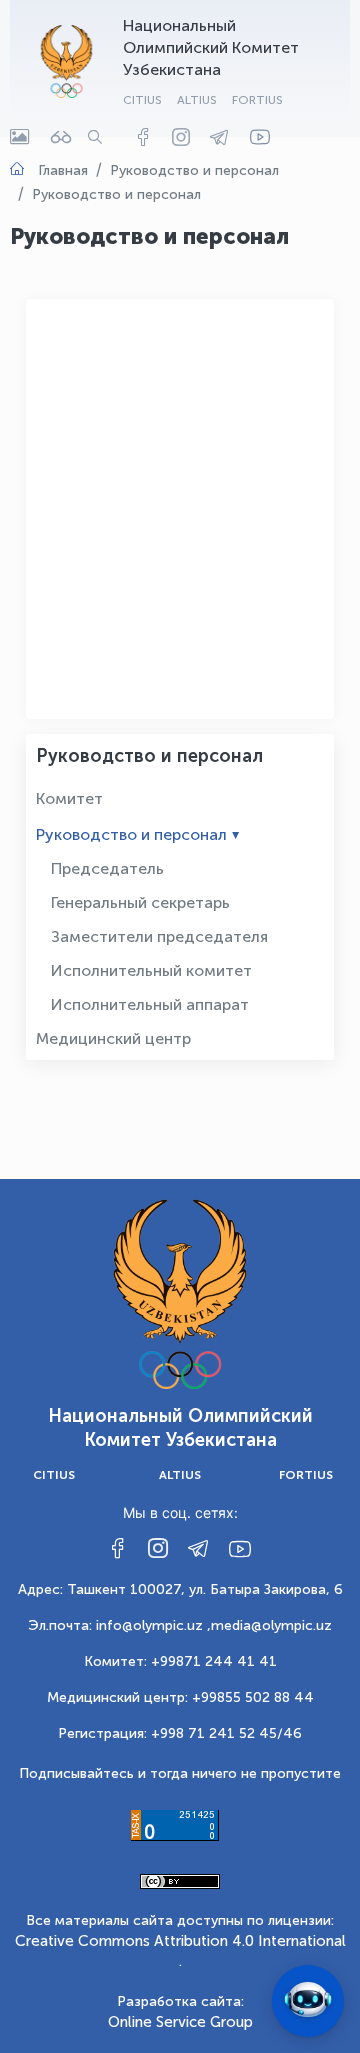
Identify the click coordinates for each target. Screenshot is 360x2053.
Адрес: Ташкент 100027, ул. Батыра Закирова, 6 (180, 1589)
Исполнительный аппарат (150, 1004)
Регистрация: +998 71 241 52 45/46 (180, 1733)
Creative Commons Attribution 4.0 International (180, 1941)
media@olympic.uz (271, 1625)
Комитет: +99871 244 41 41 (180, 1661)
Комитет (69, 798)
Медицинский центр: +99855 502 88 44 (180, 1697)
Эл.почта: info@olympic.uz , (119, 1625)
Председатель (107, 868)
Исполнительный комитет (151, 970)
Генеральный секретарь (140, 902)
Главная (63, 170)
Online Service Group (180, 2022)
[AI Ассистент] (308, 2001)
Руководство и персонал (131, 834)
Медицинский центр (113, 1038)
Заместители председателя (159, 936)
